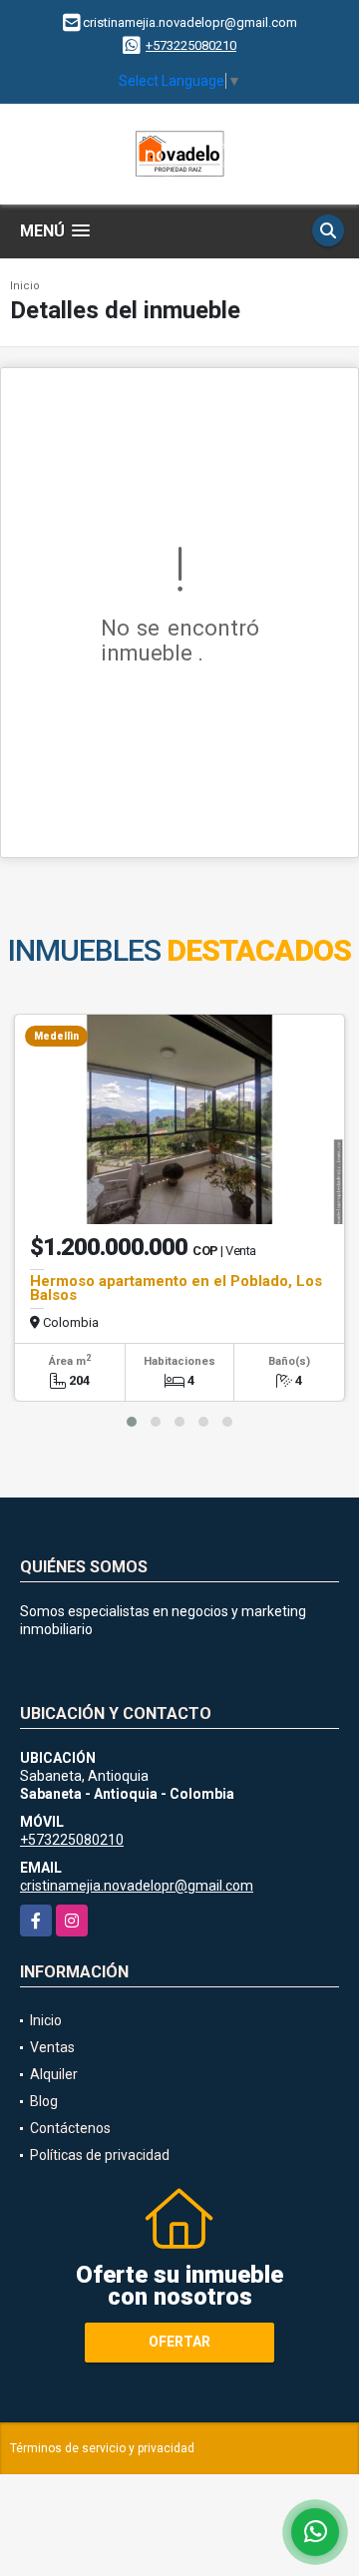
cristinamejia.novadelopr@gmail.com (137, 1886)
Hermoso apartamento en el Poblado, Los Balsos (176, 1288)
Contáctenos (70, 2128)
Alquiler (54, 2074)
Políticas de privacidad (100, 2155)
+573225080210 (191, 45)
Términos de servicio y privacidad (102, 2448)
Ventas (52, 2047)
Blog (44, 2101)
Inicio (25, 286)
